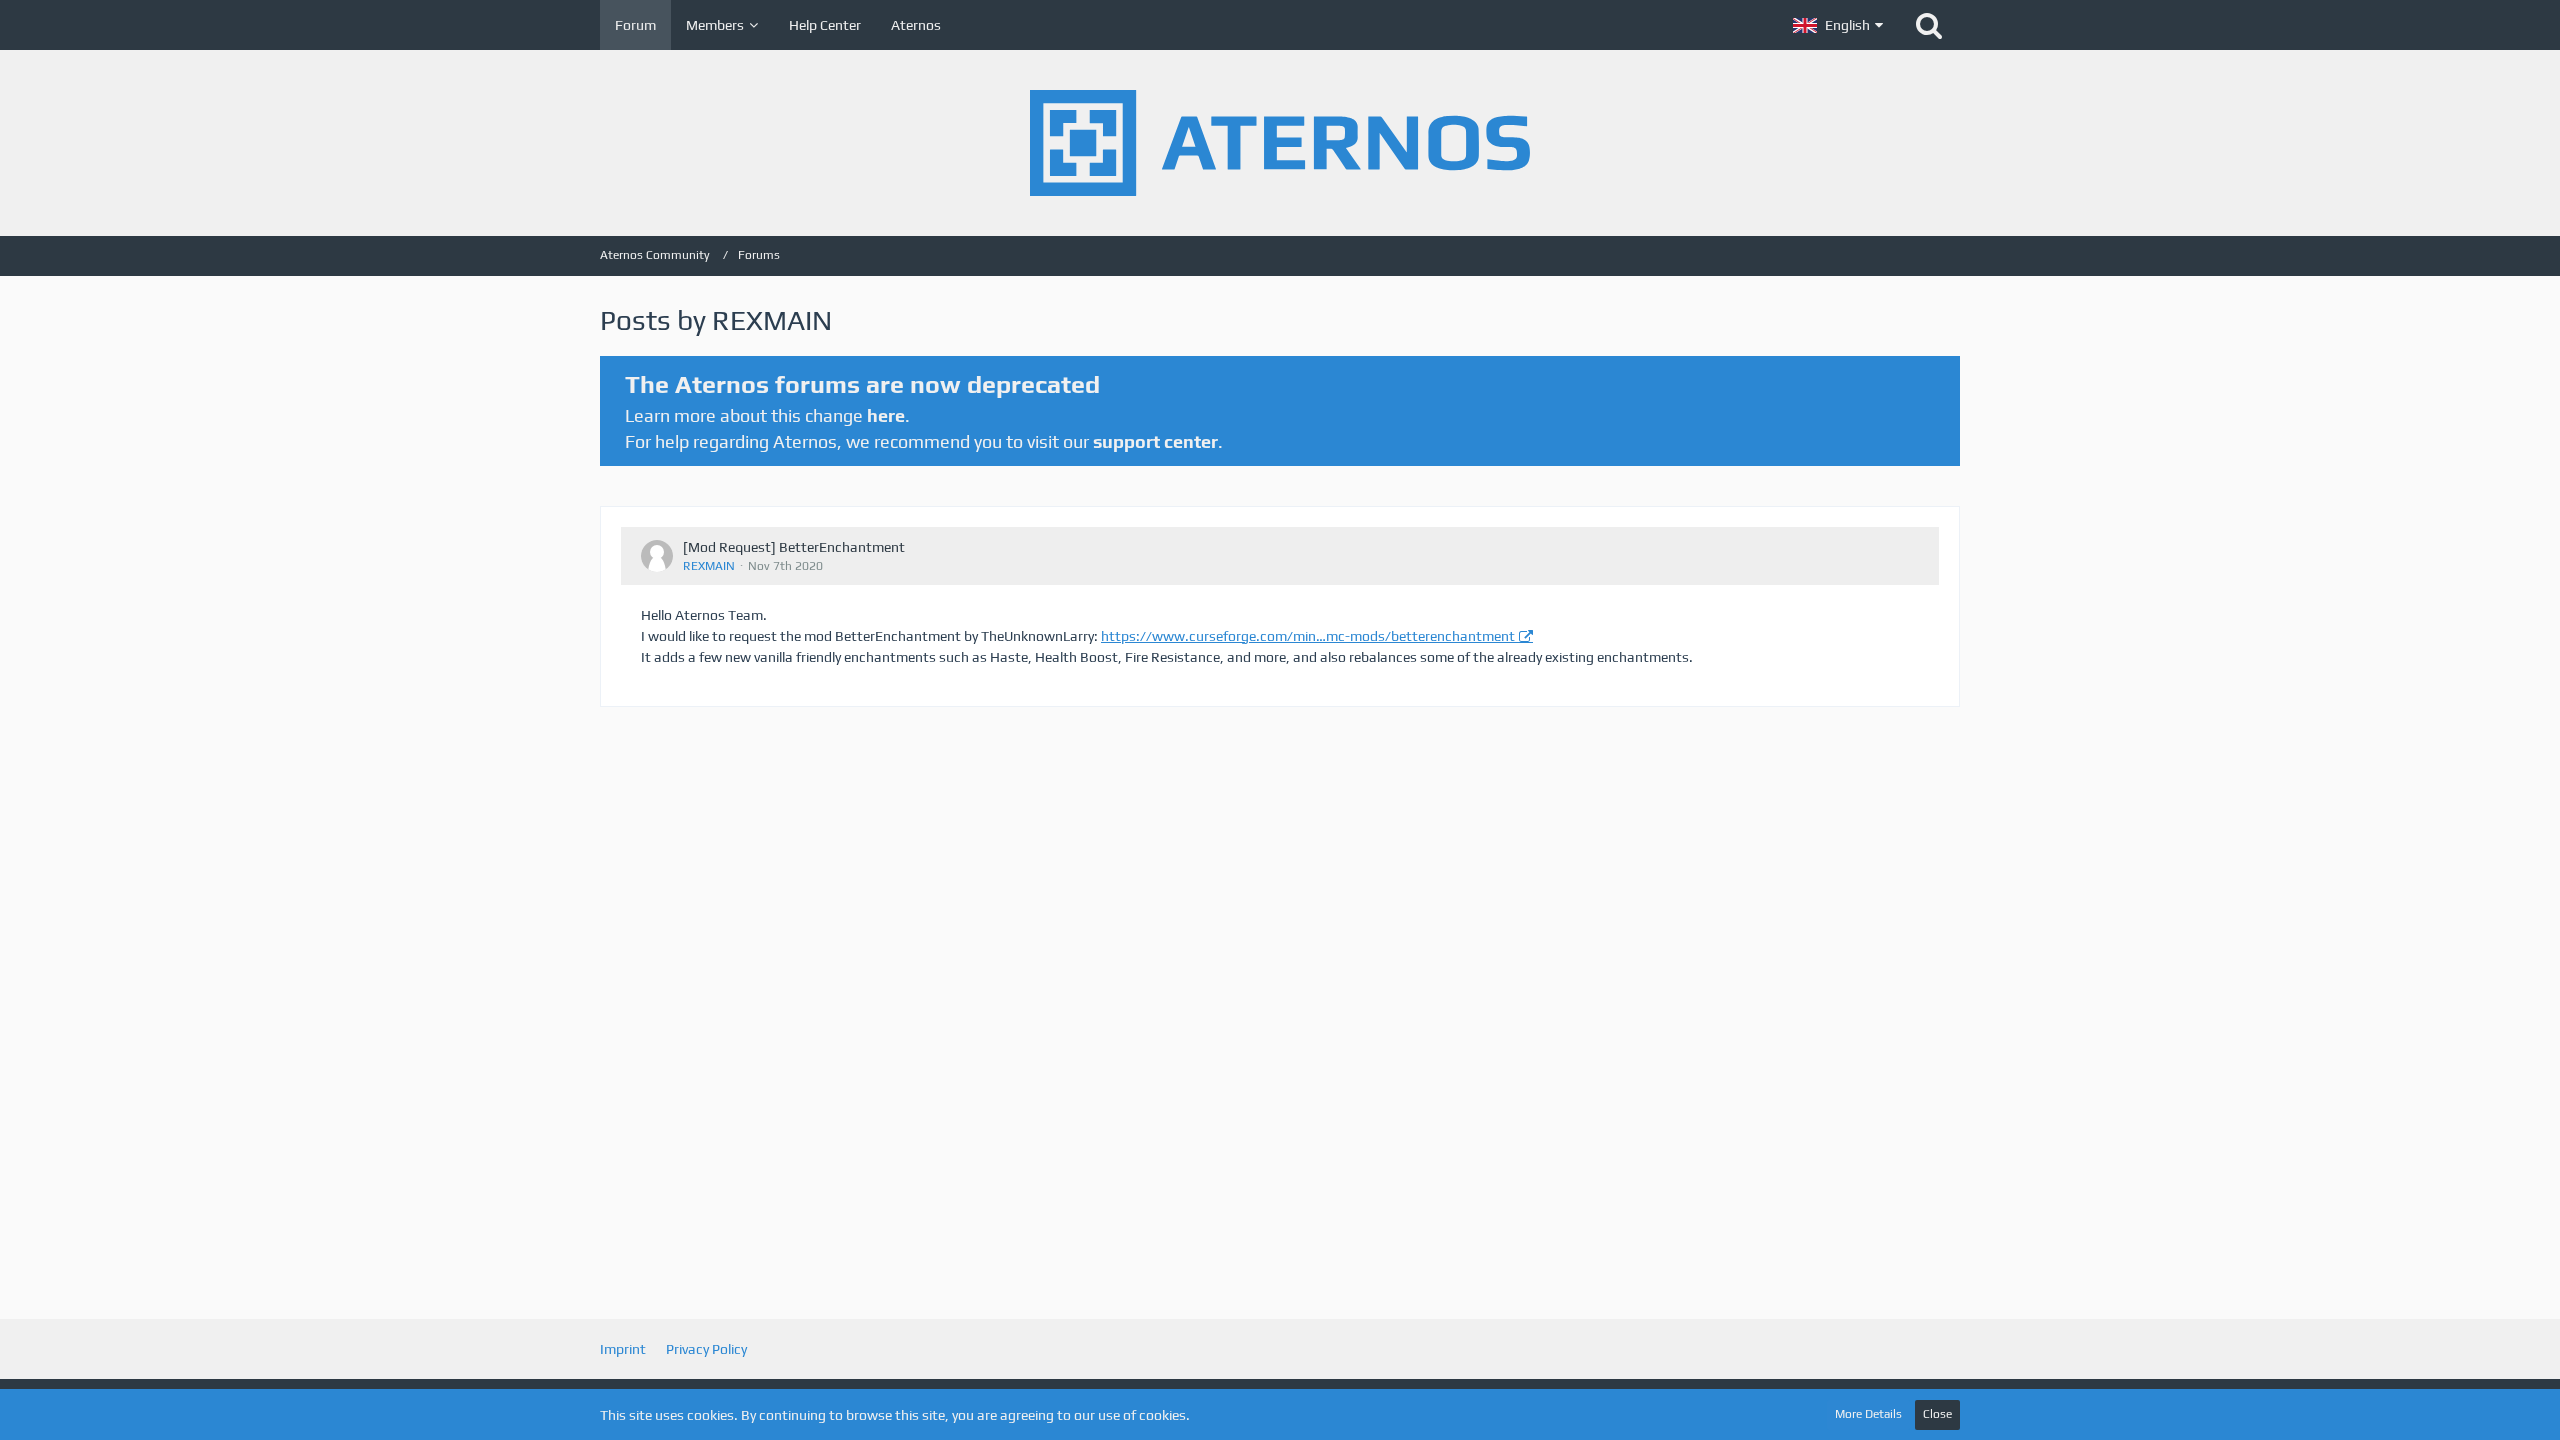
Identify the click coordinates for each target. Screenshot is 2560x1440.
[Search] (1929, 25)
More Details (1868, 1414)
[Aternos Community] (1280, 143)
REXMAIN (709, 566)
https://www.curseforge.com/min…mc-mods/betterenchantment (1308, 636)
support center (1155, 441)
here (886, 415)
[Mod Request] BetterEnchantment (794, 547)
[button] (1838, 25)
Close (1937, 1414)
